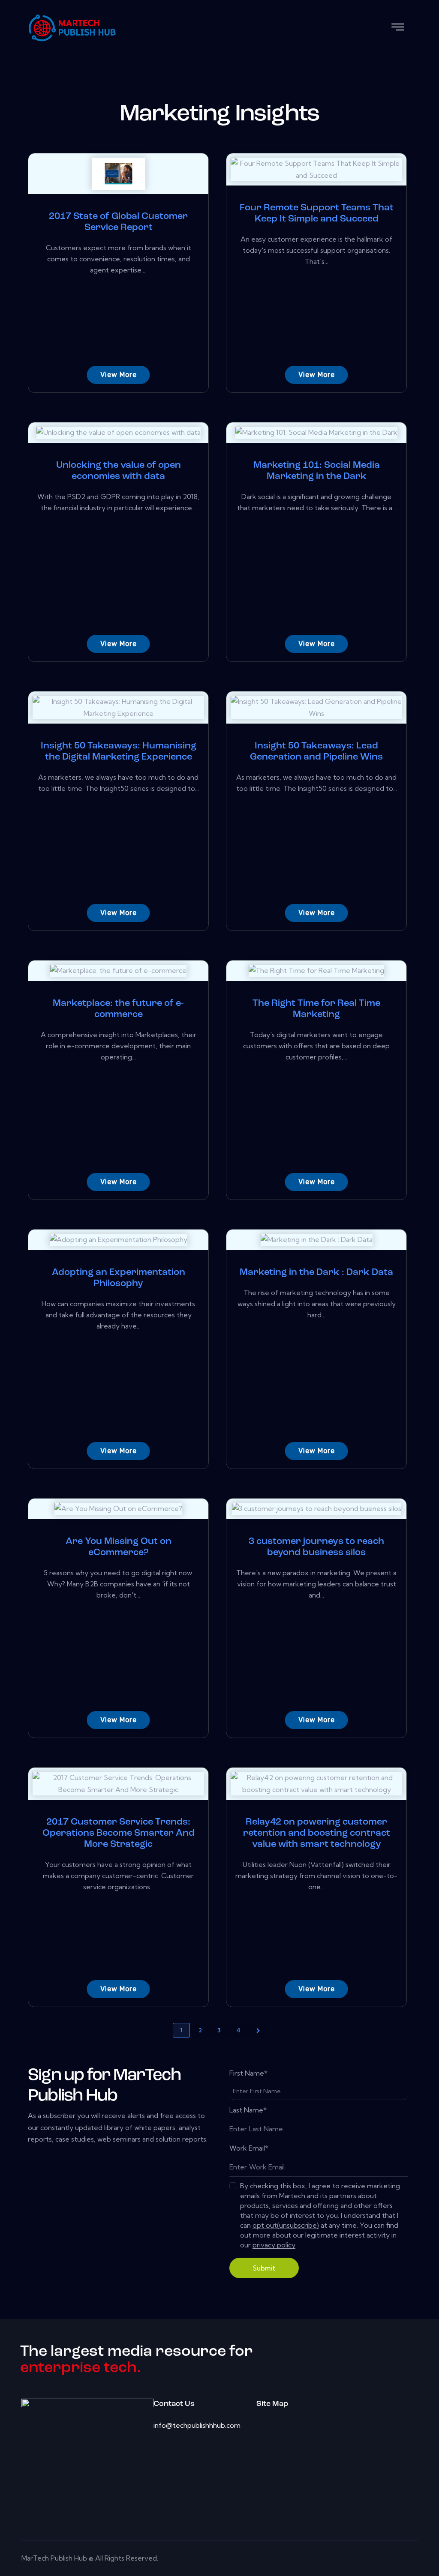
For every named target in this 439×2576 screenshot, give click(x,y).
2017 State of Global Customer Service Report (118, 222)
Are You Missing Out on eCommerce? (119, 1547)
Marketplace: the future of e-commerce (118, 1009)
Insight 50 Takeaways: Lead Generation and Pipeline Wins (316, 752)
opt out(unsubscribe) (286, 2225)
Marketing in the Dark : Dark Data (316, 1273)
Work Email (249, 2148)
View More (119, 375)
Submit (264, 2268)
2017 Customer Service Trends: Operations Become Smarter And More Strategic (119, 1833)
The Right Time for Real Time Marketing (316, 1009)
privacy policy (274, 2245)
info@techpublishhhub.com (197, 2425)
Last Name (248, 2110)
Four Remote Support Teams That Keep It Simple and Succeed (317, 214)
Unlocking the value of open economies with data (119, 471)
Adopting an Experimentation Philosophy (119, 1278)
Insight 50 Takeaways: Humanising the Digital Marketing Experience (119, 752)
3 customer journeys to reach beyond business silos (316, 1547)
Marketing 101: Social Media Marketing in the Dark (317, 471)
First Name (248, 2073)
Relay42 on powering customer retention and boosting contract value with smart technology (317, 1833)
